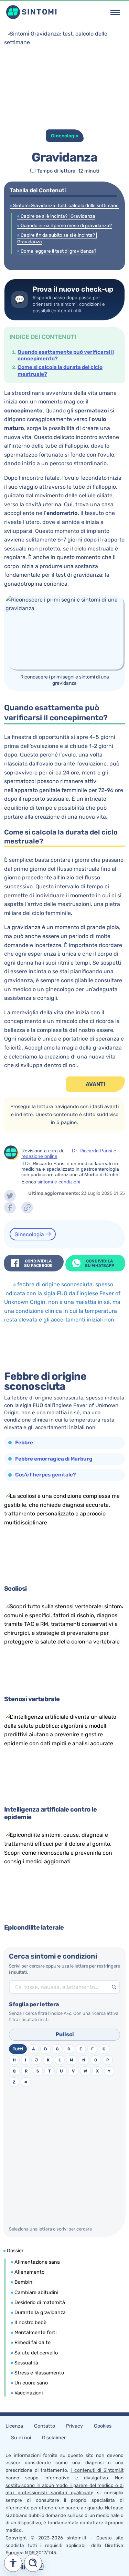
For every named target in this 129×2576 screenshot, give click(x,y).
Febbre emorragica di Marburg (54, 1459)
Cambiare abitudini (36, 2292)
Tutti (18, 2049)
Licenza (14, 2426)
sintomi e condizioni (59, 1182)
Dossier (15, 2251)
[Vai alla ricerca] (33, 2563)
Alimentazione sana (37, 2262)
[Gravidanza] (10, 1196)
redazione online (39, 1156)
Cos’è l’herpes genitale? (46, 1475)
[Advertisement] (64, 2157)
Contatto (45, 2426)
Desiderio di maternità (40, 2302)
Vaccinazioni (29, 2393)
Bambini (24, 2282)
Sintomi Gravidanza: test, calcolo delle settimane (66, 205)
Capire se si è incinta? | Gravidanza (58, 216)
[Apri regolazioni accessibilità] (13, 2563)
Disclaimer (54, 2438)
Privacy (74, 2426)
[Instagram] (25, 2569)
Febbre (24, 1443)
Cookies (103, 2426)
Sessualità (26, 2363)
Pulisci (65, 2034)
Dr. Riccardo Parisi (92, 1151)
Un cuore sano (31, 2383)
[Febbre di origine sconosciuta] (64, 1324)
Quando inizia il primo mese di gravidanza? (66, 225)
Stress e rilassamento (39, 2373)
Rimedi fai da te (33, 2343)
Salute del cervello (36, 2353)
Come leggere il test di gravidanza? (58, 251)
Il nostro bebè (30, 2323)
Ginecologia (30, 1234)
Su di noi (21, 2438)
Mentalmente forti (35, 2333)
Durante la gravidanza (40, 2312)
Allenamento (29, 2272)
